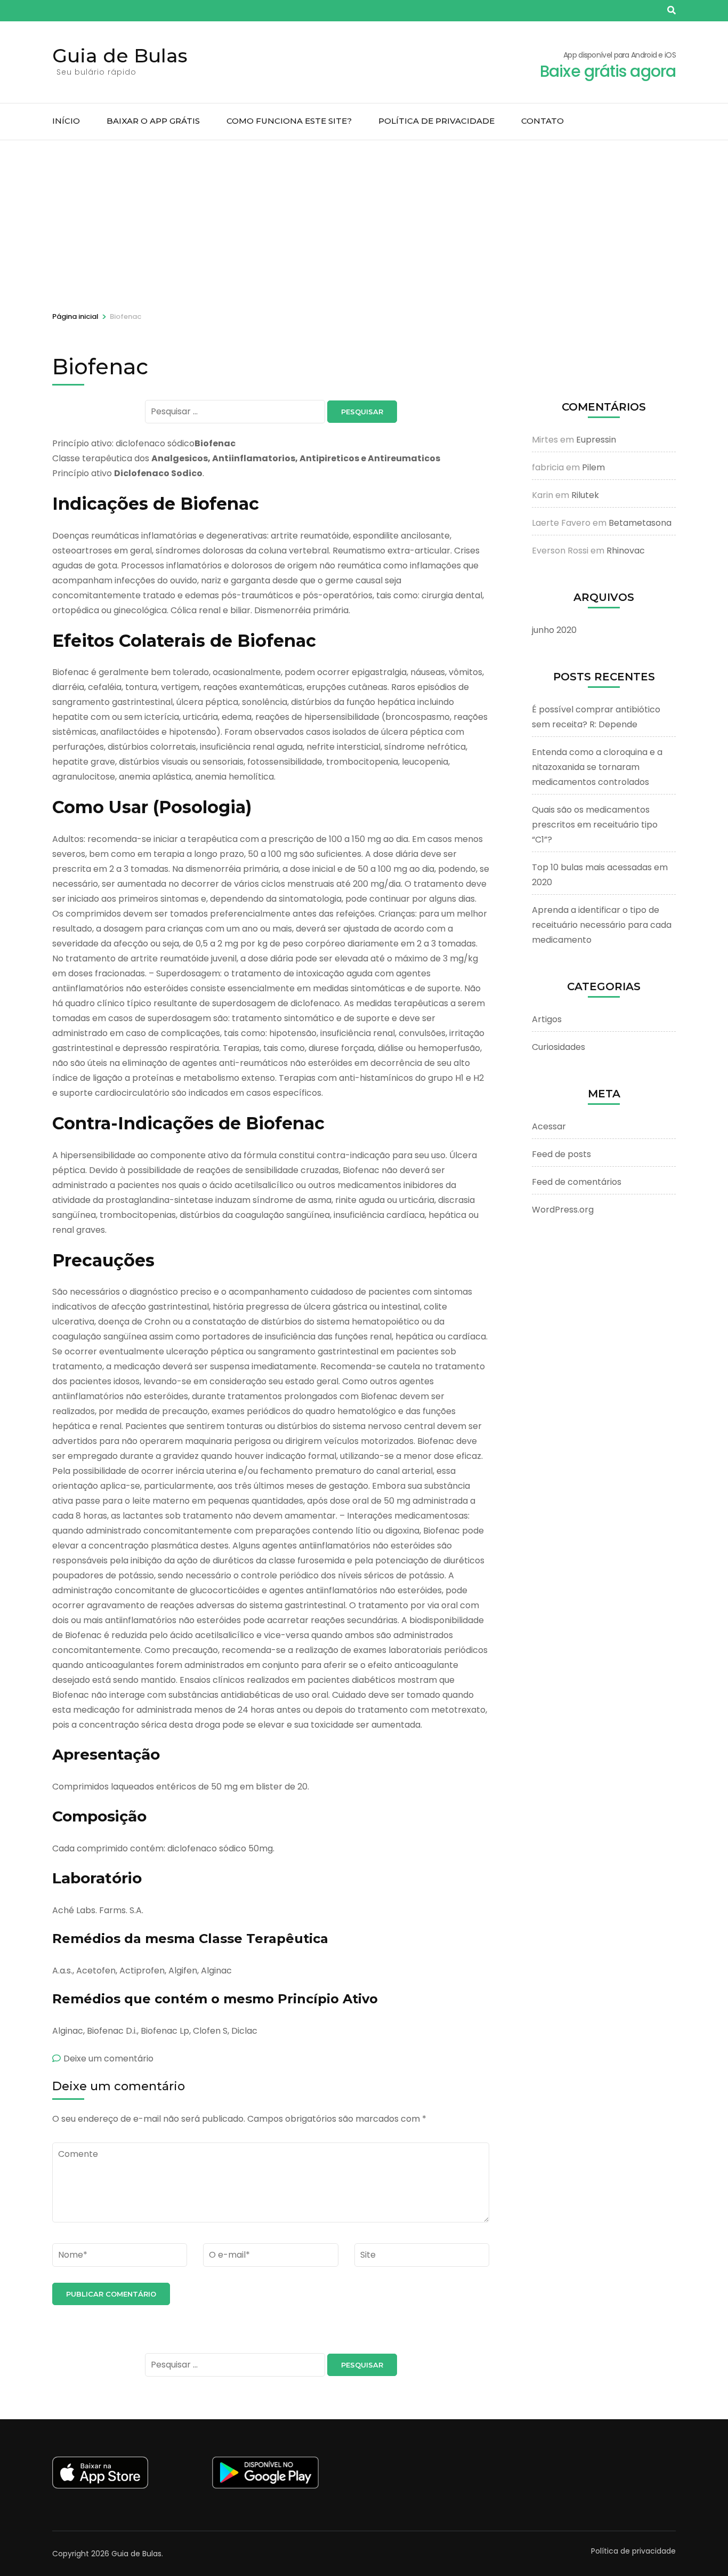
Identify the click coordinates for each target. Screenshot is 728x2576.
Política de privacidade (436, 121)
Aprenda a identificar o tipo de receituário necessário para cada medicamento (602, 925)
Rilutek (585, 495)
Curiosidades (559, 1047)
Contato (543, 121)
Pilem (593, 467)
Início (66, 121)
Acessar (549, 1126)
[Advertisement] (364, 220)
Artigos (547, 1019)
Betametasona (640, 523)
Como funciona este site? (289, 121)
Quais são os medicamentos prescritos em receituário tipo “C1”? (595, 825)
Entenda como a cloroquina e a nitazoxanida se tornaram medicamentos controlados (597, 767)
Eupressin (596, 440)
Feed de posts (561, 1154)
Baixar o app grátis (153, 121)
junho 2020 (554, 630)
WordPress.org (563, 1210)
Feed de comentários (577, 1182)
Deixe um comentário (108, 2059)
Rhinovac (626, 551)
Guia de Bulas (120, 55)
